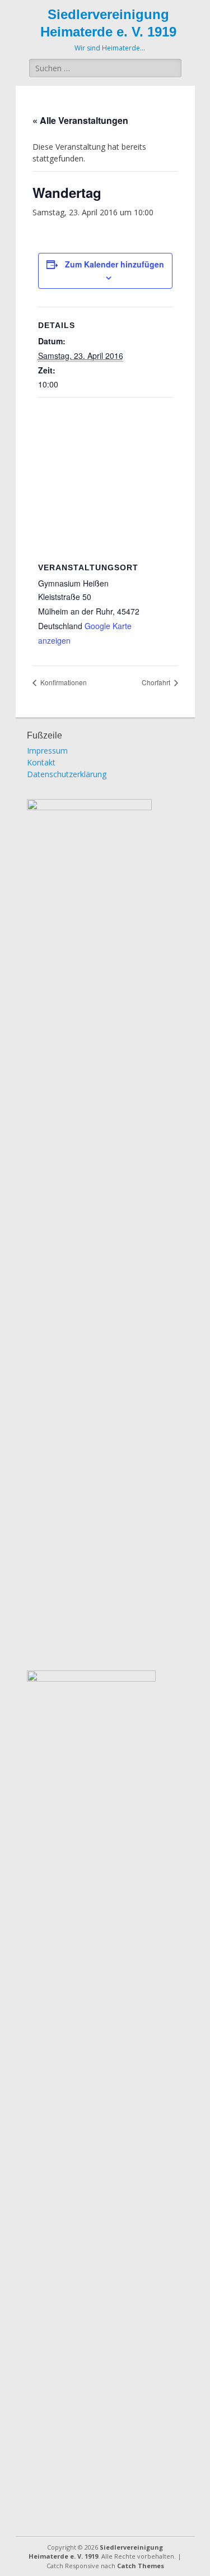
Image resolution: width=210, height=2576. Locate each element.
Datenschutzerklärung (67, 774)
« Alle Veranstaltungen (80, 120)
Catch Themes (141, 2566)
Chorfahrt (157, 682)
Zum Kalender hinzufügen (115, 264)
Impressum (47, 751)
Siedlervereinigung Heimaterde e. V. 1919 (96, 2552)
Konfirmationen (63, 682)
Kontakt (41, 762)
